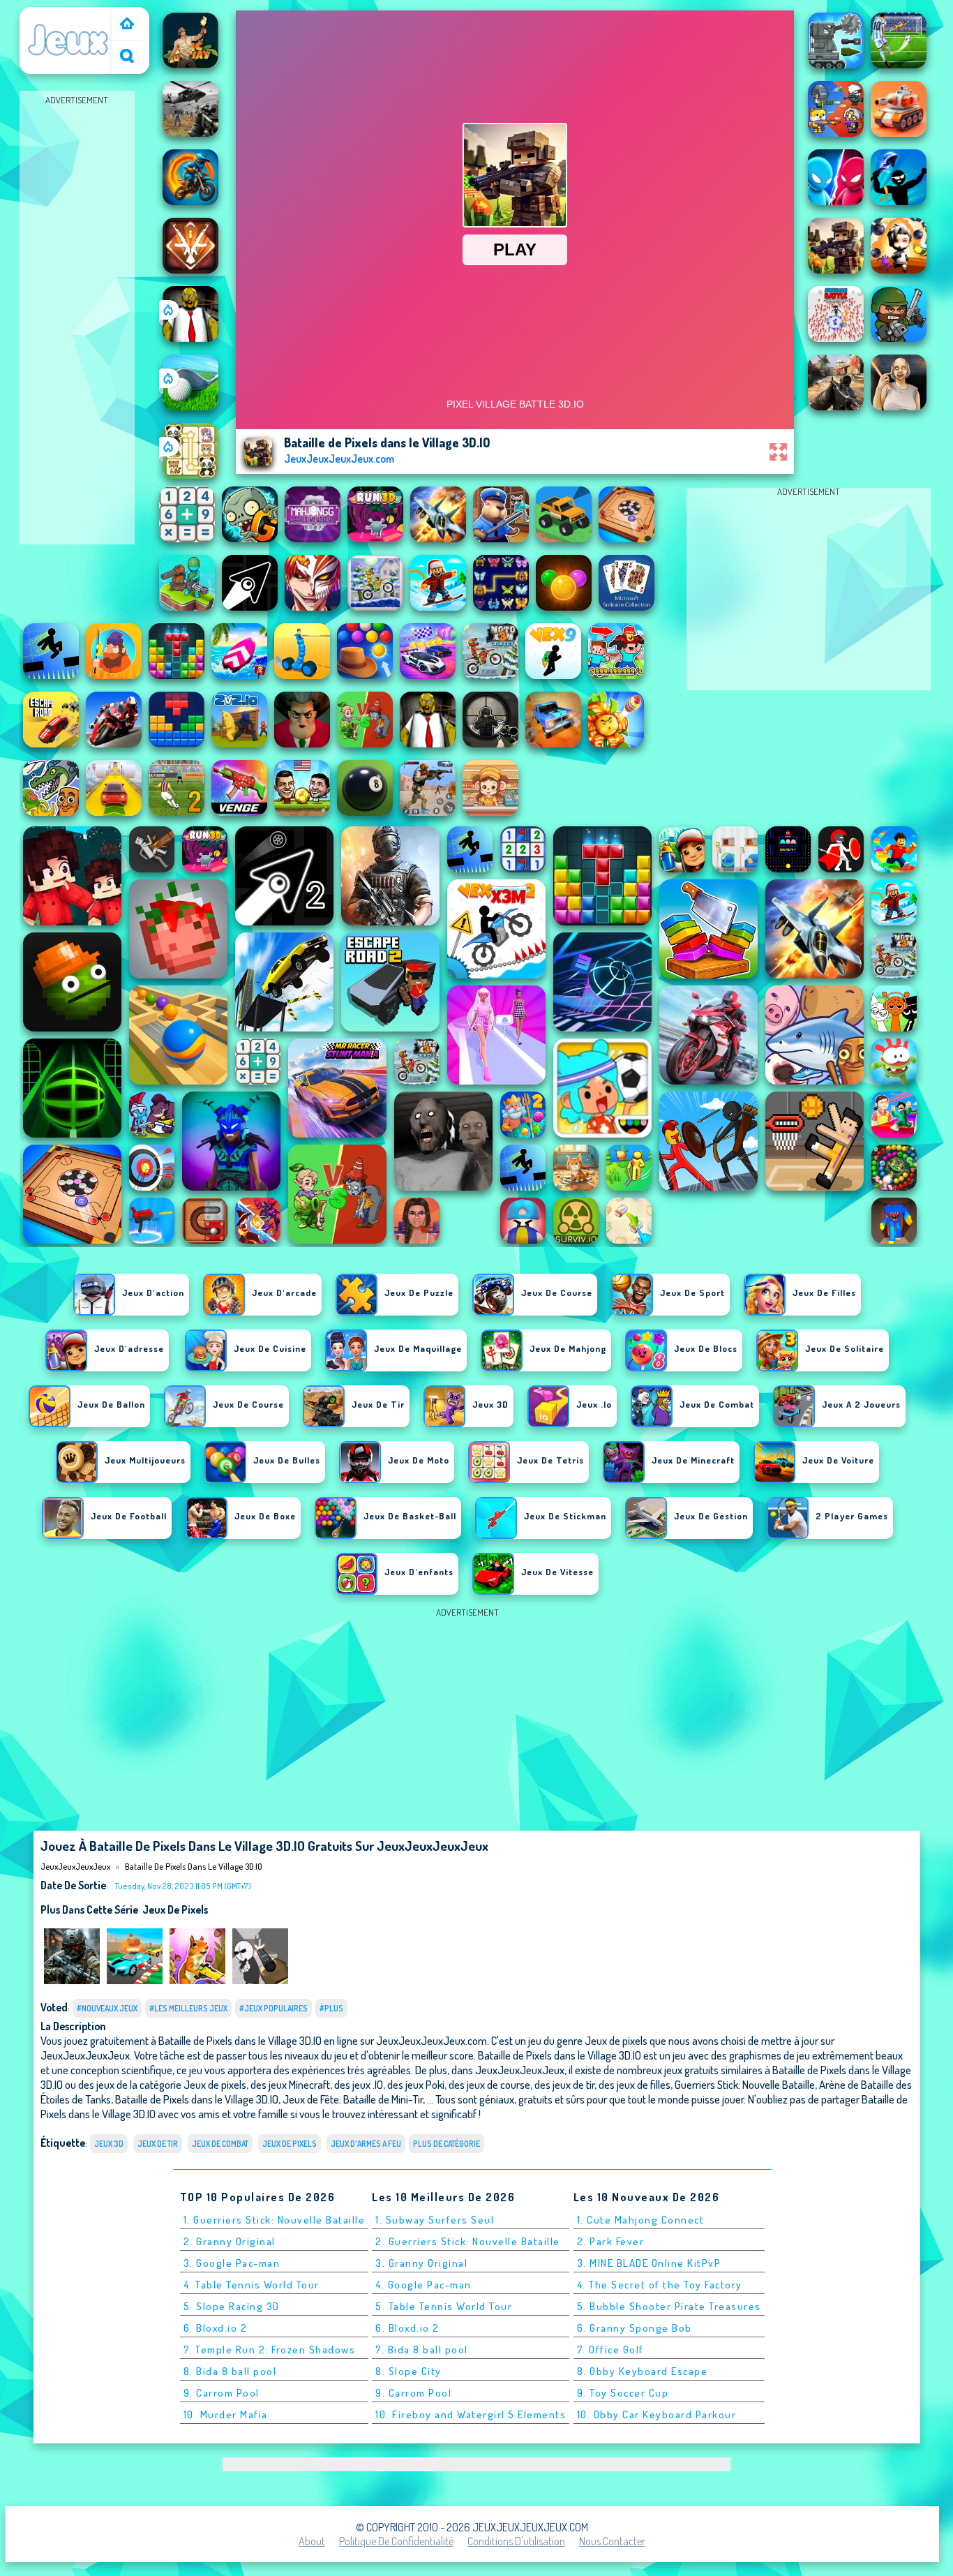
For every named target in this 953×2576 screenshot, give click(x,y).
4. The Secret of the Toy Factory (660, 2285)
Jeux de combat (220, 2144)
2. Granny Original (230, 2241)
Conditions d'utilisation (516, 2541)
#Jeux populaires (273, 2008)
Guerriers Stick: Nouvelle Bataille (745, 2084)
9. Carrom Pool (222, 2393)
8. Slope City (408, 2371)
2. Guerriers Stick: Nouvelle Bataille (468, 2241)
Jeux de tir (158, 2144)
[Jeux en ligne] (127, 25)
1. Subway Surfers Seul (435, 2220)
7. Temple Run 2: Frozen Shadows (270, 2350)
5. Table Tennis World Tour (444, 2306)
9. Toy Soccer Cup (623, 2393)
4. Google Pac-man (423, 2285)
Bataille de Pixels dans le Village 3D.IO (194, 1866)
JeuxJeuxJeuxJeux (68, 16)
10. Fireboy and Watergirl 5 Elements (471, 2414)
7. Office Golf (610, 2350)
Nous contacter (612, 2541)
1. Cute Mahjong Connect (641, 2220)
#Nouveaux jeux (107, 2008)
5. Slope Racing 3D (232, 2306)
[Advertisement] (77, 318)
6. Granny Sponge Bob (635, 2328)
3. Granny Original (421, 2263)
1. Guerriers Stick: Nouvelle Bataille (275, 2220)
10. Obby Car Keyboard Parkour (657, 2414)
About (312, 2541)
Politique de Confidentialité (396, 2541)
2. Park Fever (611, 2241)
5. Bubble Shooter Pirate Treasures (669, 2306)
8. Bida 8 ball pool (230, 2371)
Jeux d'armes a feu (366, 2144)
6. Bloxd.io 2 (216, 2328)
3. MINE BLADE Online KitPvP (649, 2263)
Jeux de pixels (175, 1909)
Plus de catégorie (447, 2144)
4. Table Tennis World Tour (252, 2285)
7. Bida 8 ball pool (422, 2350)
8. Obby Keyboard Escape (643, 2371)
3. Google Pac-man (232, 2263)
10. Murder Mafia (226, 2414)
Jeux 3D (109, 2144)
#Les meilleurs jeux (188, 2008)
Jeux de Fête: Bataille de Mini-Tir (353, 2099)
